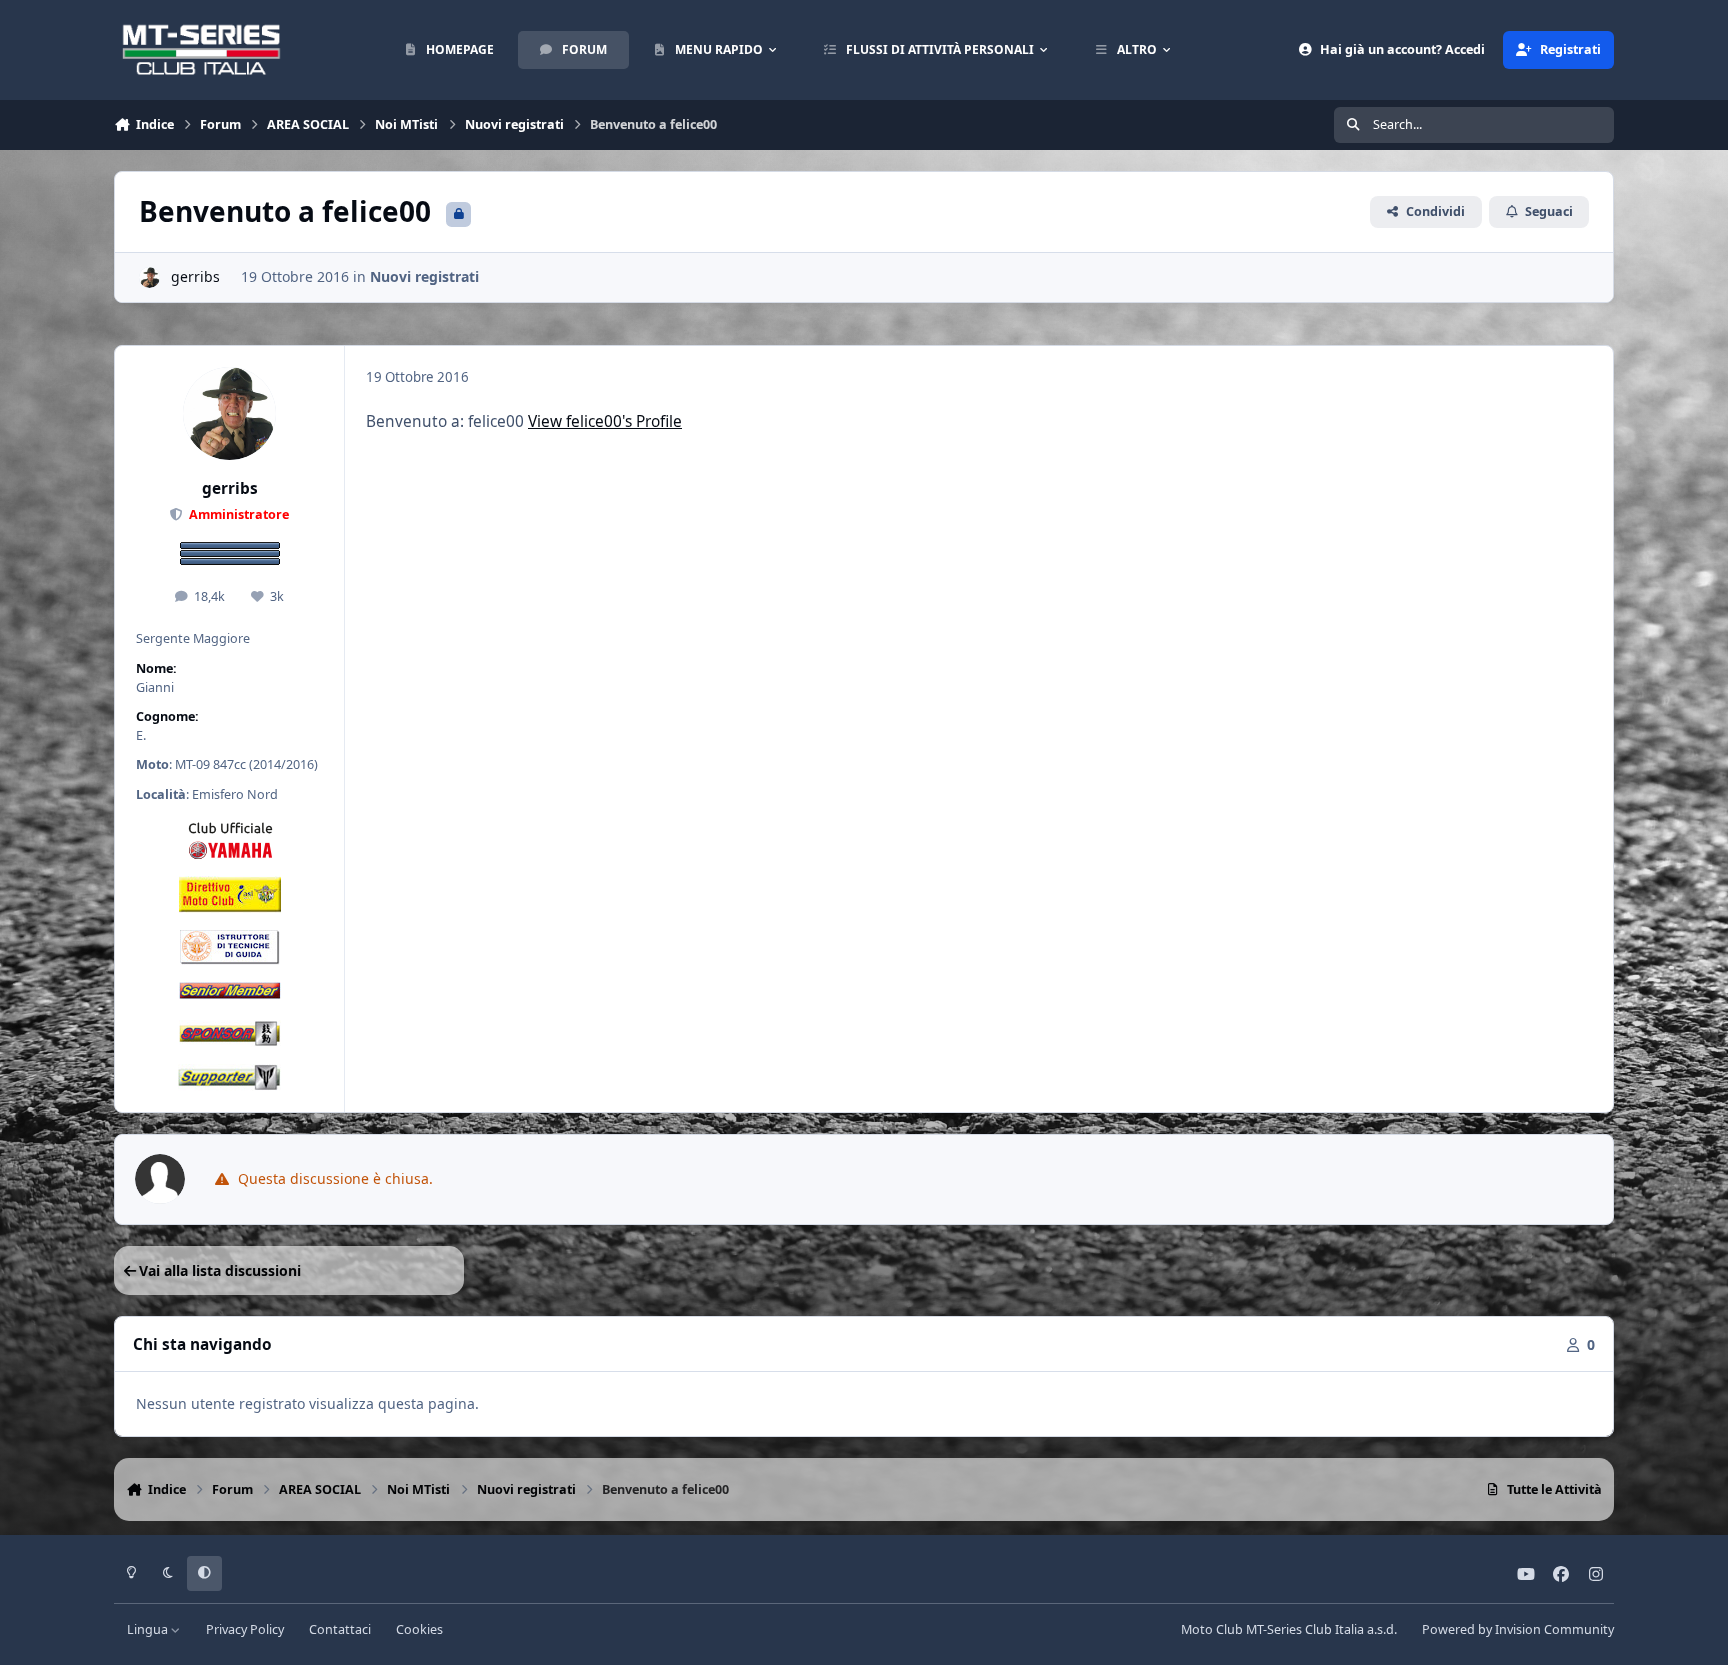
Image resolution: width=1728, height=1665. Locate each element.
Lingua (149, 1629)
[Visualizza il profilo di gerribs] (149, 277)
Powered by (1518, 1629)
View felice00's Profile (605, 421)
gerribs (195, 276)
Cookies (419, 1629)
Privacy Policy (245, 1629)
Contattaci (340, 1629)
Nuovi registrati (424, 276)
